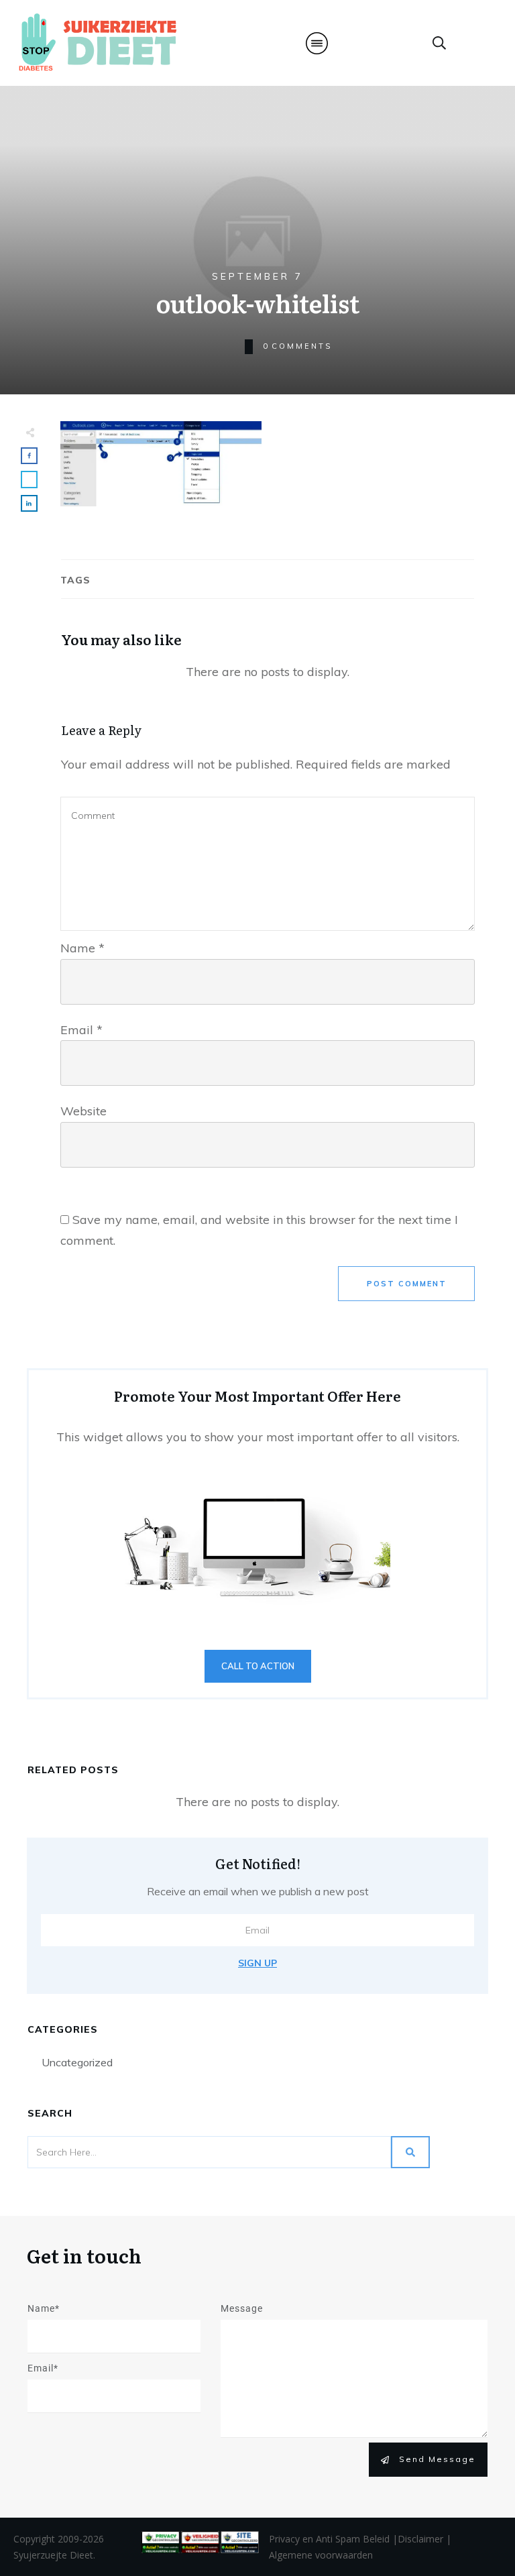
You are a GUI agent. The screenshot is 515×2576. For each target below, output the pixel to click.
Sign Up (257, 1963)
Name (82, 948)
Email (81, 1030)
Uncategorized (77, 2062)
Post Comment (407, 1284)
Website (83, 1111)
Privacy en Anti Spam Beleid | (333, 2539)
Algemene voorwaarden (321, 2555)
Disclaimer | (424, 2539)
